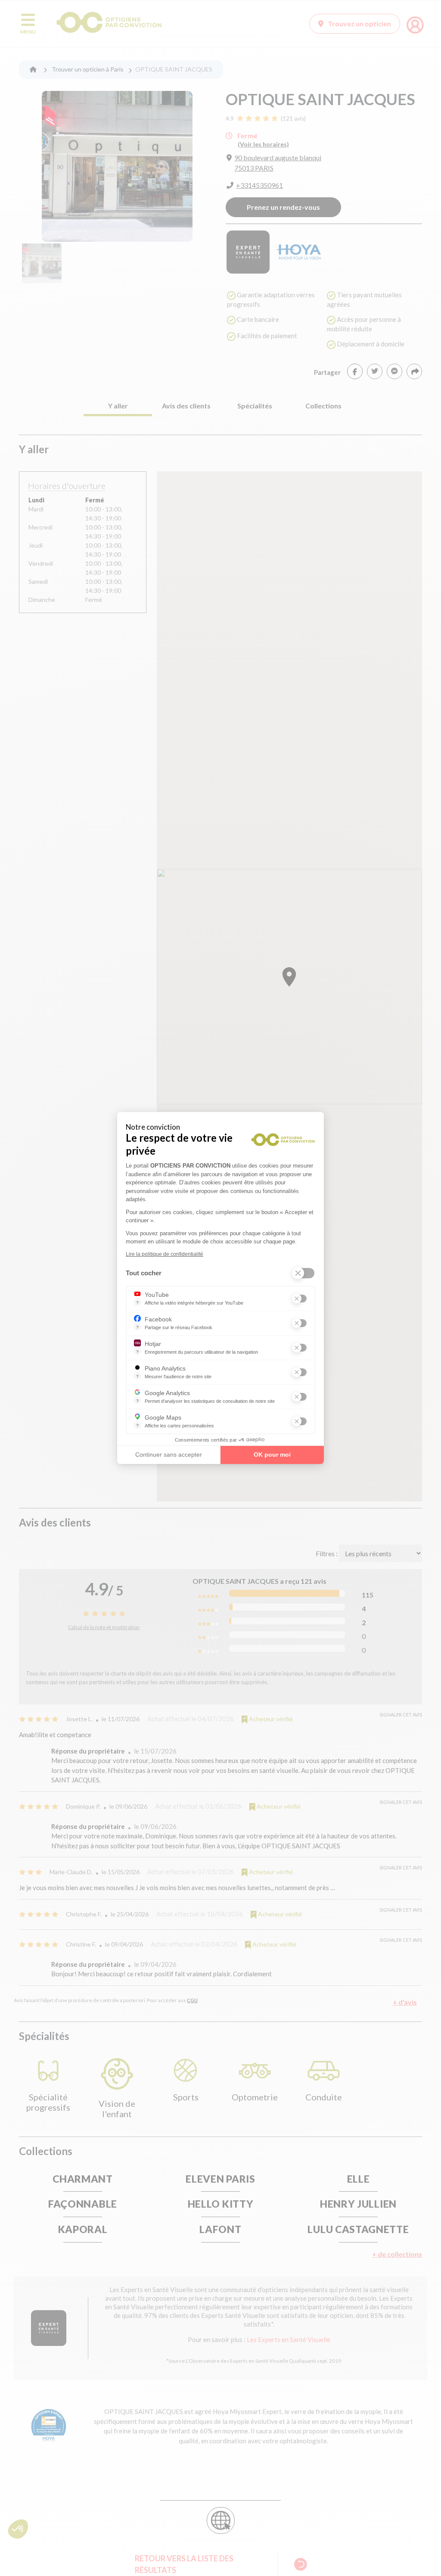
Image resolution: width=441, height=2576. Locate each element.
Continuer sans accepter (169, 1455)
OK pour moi (272, 1455)
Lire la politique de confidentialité (165, 1254)
